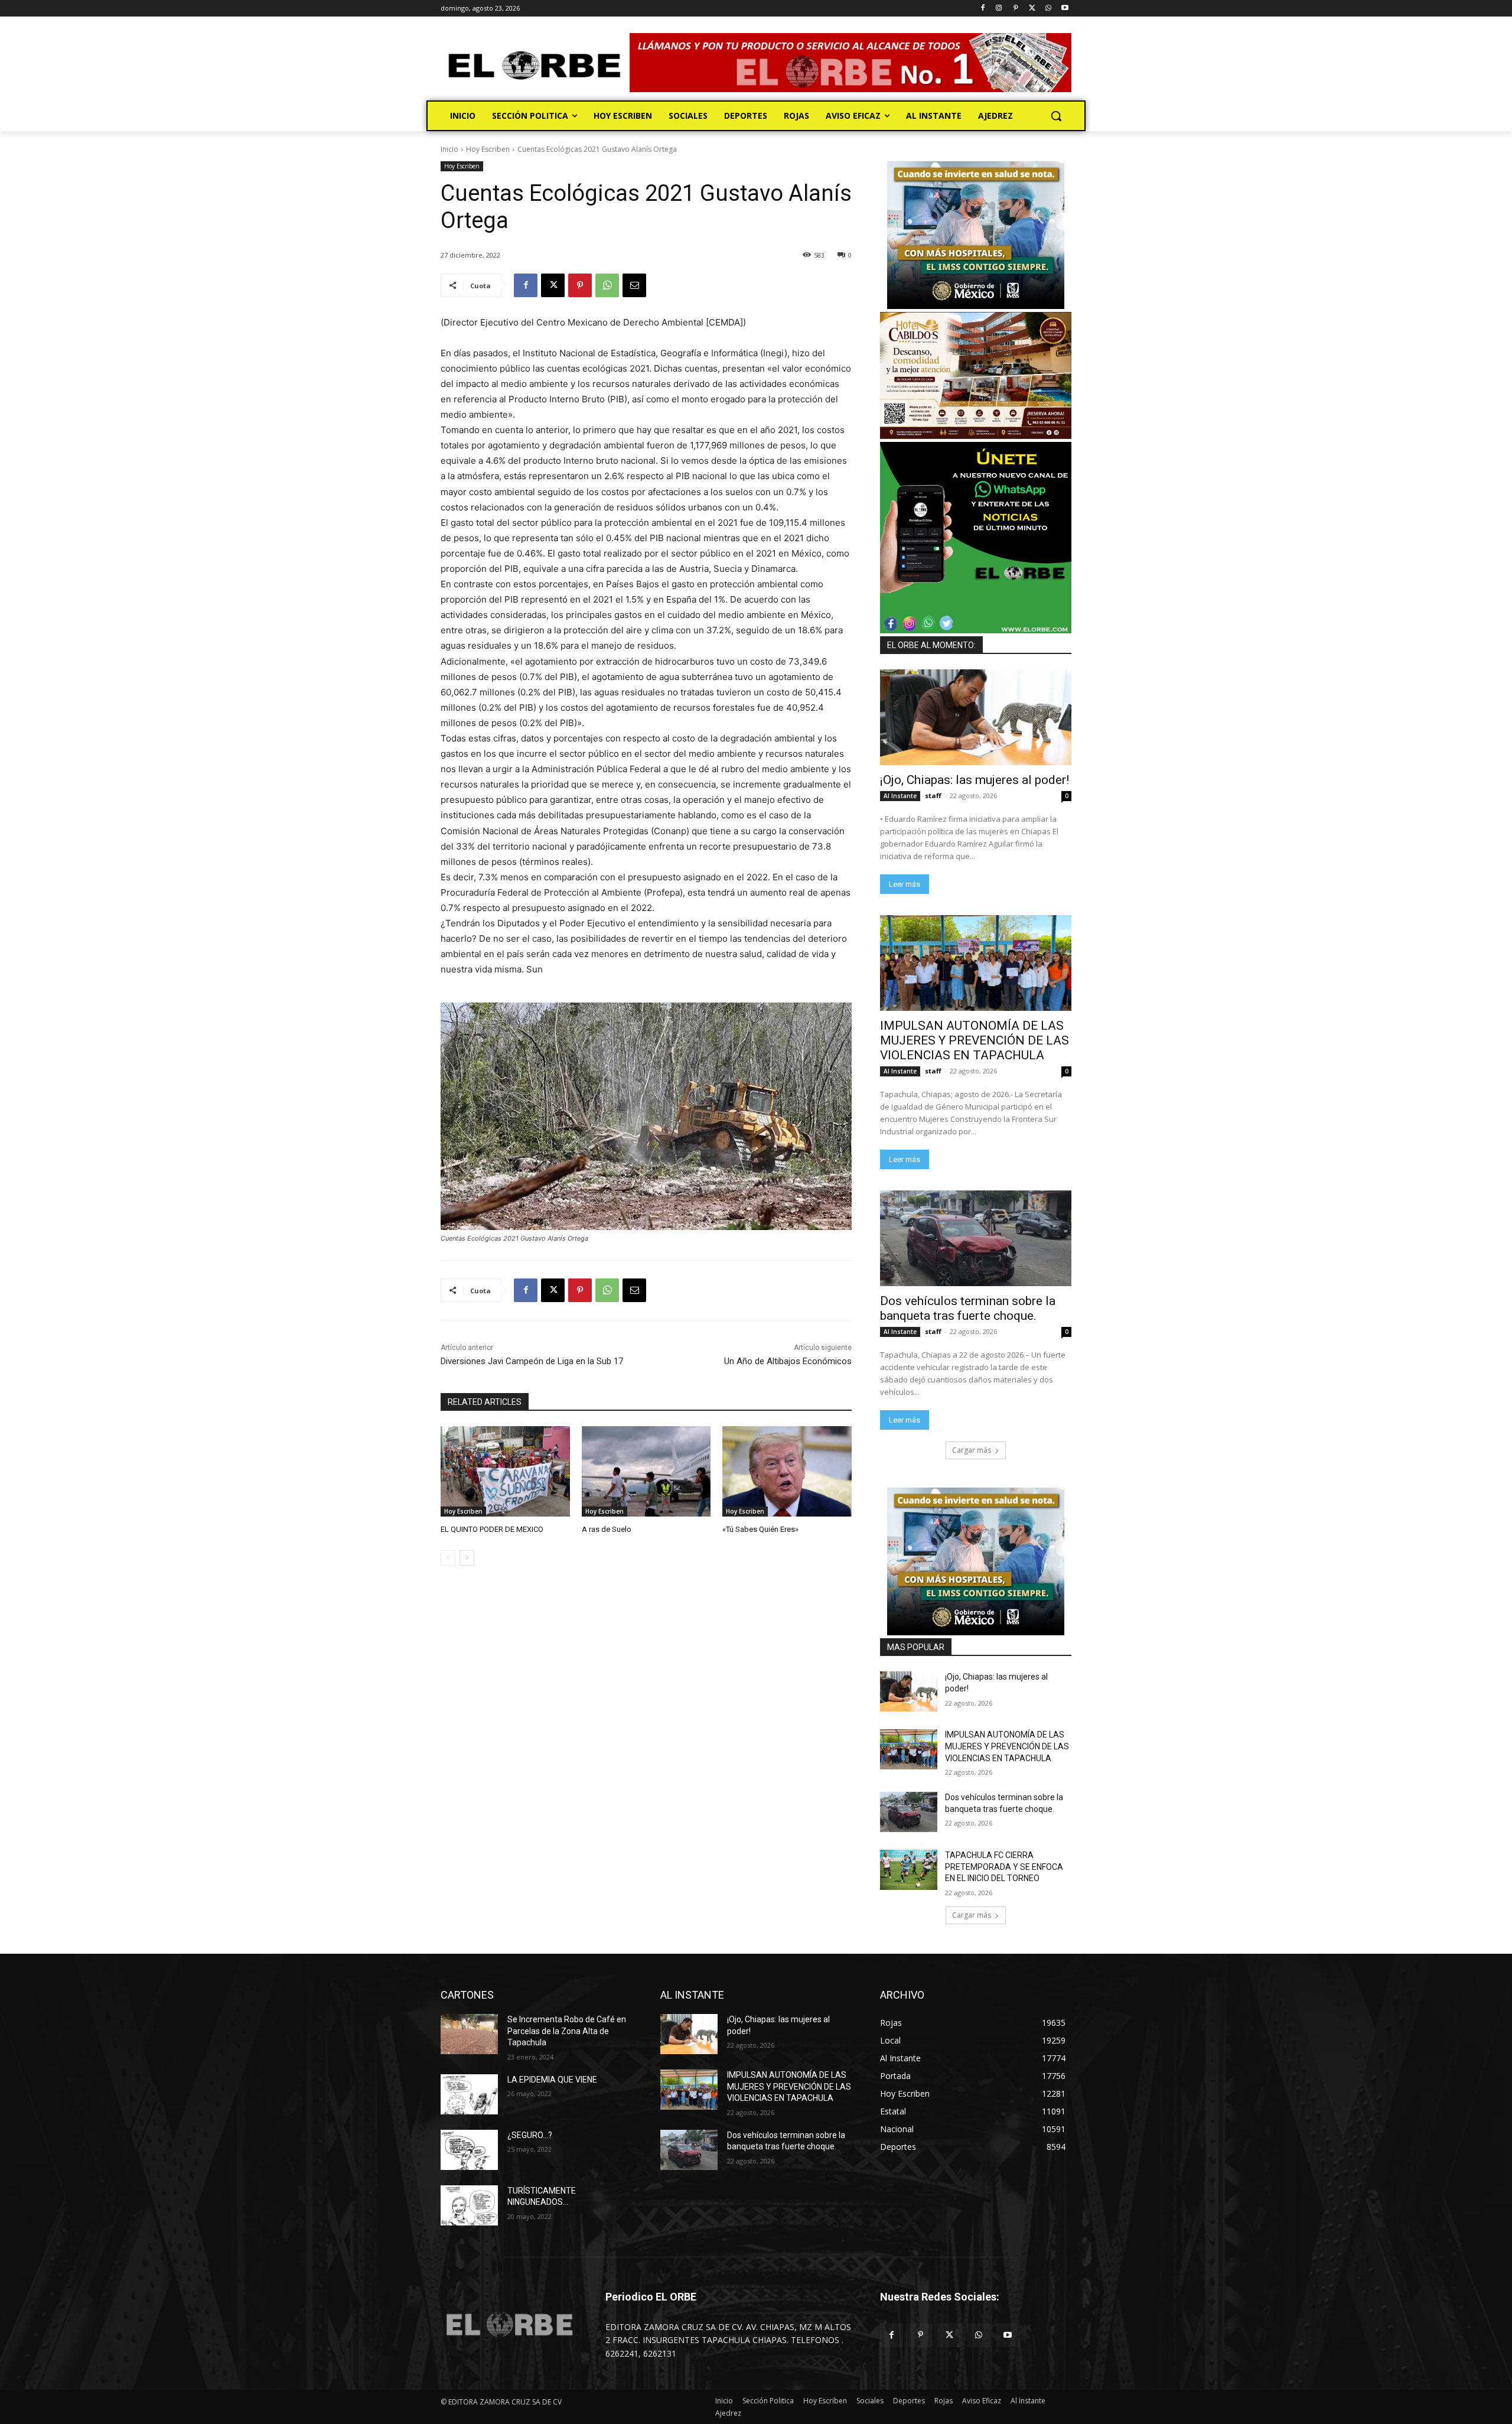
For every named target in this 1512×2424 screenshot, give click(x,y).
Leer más (905, 884)
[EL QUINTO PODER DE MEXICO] (505, 1471)
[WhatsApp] (1048, 9)
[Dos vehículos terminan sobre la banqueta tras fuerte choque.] (976, 1238)
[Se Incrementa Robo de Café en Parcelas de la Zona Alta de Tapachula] (469, 2034)
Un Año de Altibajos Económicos (788, 1361)
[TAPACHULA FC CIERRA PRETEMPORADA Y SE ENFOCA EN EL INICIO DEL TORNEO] (909, 1870)
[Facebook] (983, 9)
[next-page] (467, 1558)
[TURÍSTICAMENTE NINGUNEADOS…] (469, 2205)
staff (933, 795)
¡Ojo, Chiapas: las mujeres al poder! (975, 780)
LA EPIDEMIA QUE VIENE (552, 2080)
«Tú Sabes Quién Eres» (760, 1529)
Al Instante (900, 796)
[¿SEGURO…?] (469, 2150)
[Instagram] (999, 9)
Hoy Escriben (488, 149)
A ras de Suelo (607, 1529)
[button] (1056, 116)
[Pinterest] (1016, 9)
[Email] (634, 285)
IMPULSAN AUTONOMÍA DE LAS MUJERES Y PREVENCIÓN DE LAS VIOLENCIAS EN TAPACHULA (975, 1040)
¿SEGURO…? (530, 2135)
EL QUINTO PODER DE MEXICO (492, 1529)
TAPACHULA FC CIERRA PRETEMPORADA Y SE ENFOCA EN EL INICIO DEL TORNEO (1004, 1867)
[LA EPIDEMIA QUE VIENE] (469, 2094)
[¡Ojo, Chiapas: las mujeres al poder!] (976, 717)
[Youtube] (1065, 9)
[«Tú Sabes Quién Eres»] (787, 1471)
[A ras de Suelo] (646, 1471)
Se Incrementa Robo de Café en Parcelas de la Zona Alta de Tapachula (567, 2031)
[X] (1032, 9)
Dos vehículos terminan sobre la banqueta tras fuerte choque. (968, 1308)
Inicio (449, 149)
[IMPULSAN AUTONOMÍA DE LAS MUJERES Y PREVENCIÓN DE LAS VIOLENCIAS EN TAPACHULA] (976, 963)
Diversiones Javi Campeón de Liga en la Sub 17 (532, 1361)
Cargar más (972, 1450)
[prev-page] (448, 1558)
